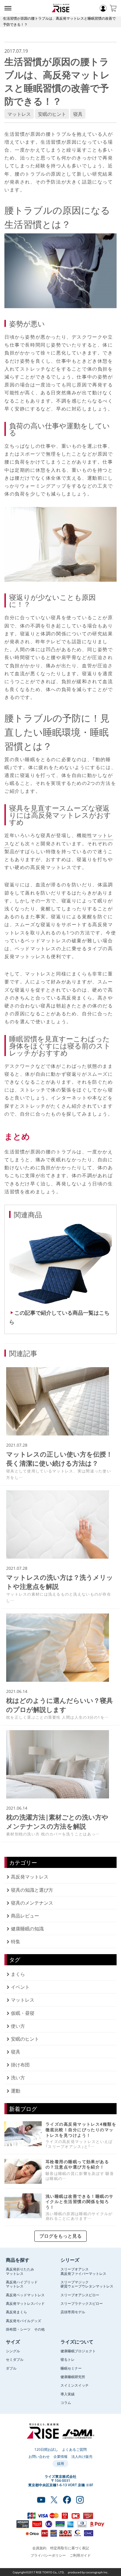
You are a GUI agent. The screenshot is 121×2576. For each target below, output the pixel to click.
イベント (20, 1987)
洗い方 (18, 2077)
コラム (66, 2402)
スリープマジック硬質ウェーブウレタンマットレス (87, 2284)
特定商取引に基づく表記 (70, 2548)
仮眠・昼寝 (23, 2013)
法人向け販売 (82, 2456)
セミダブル (15, 2359)
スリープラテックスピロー (82, 2303)
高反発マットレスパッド (25, 2303)
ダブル (11, 2368)
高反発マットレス (30, 1876)
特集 (16, 1941)
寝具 (78, 114)
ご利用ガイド (80, 2555)
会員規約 (39, 2548)
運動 (16, 2090)
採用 (60, 2463)
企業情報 (60, 2456)
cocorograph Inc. (97, 2572)
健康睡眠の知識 (27, 1928)
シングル (13, 2351)
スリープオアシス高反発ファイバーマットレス (83, 2271)
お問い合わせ (39, 2456)
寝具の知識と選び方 (32, 1890)
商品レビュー (25, 1915)
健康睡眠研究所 (73, 2377)
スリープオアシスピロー (80, 2295)
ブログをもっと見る (60, 2236)
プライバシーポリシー (48, 2555)
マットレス (19, 114)
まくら (18, 1974)
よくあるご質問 (74, 2449)
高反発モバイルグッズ (23, 2321)
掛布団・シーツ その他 (25, 2329)
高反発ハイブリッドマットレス (22, 2284)
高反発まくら (16, 2312)
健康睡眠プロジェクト (78, 2351)
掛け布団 (20, 2064)
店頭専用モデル (73, 2312)
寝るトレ (68, 2359)
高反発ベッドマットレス (25, 2295)
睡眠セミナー (71, 2368)
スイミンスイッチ (75, 2385)
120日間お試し (46, 2449)
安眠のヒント (52, 114)
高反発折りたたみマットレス (20, 2271)
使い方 (18, 2026)
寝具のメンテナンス (32, 1903)
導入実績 (68, 2394)
